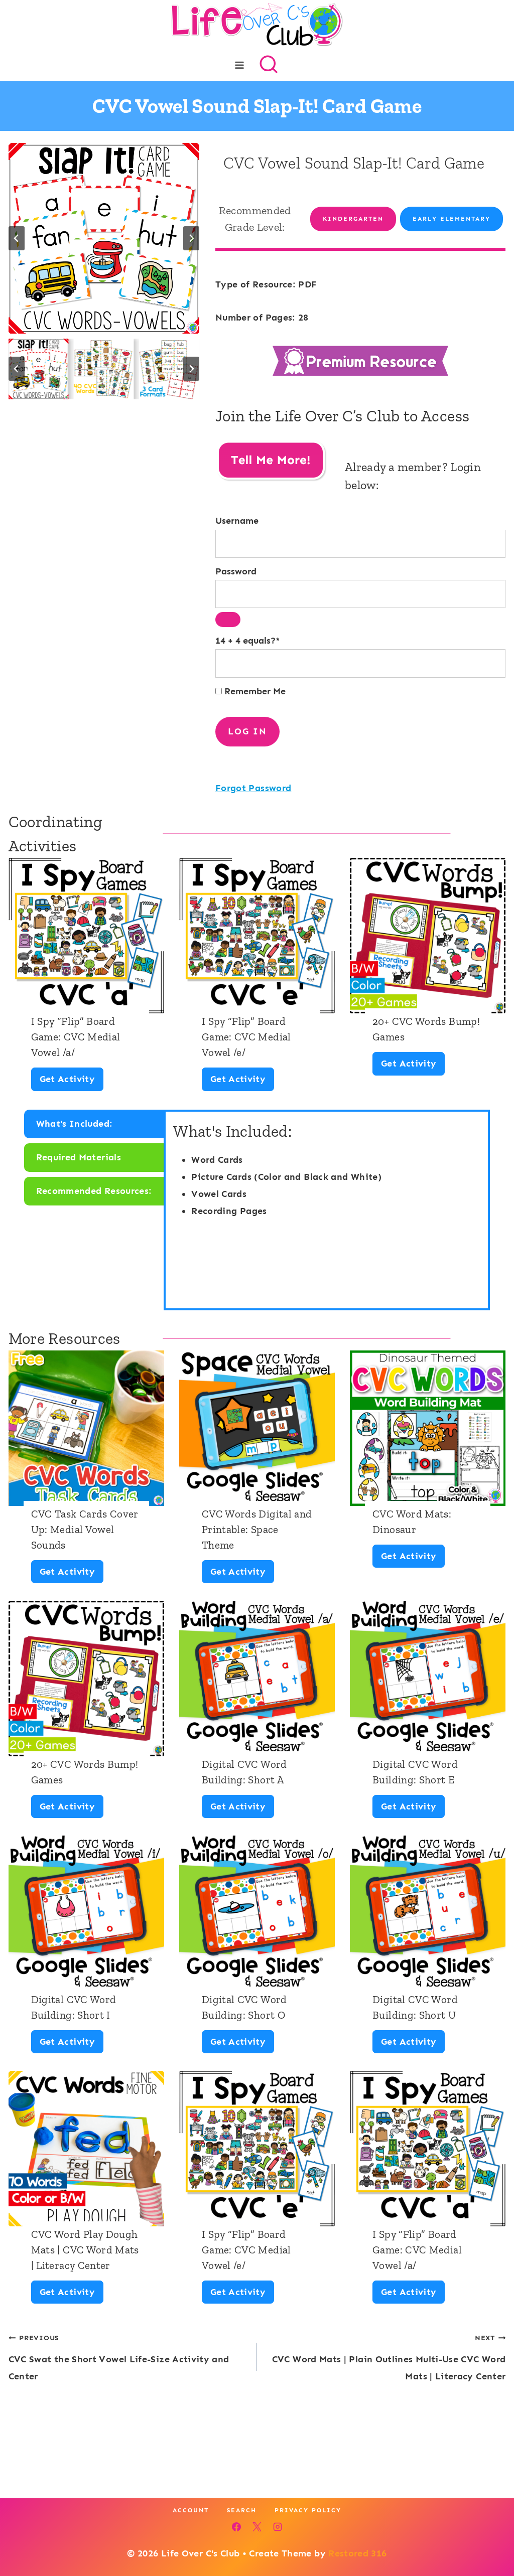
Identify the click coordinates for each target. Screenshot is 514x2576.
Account (191, 2510)
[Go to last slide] (17, 238)
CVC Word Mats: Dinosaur (412, 1522)
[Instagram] (278, 2527)
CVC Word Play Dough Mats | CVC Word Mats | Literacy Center (85, 2250)
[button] (39, 369)
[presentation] (86, 936)
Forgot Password (253, 788)
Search (242, 2510)
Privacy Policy (308, 2510)
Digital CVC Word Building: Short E (415, 1772)
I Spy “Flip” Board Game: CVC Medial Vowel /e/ (246, 1037)
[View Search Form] (269, 65)
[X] (257, 2527)
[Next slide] (191, 238)
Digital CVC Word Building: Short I (74, 2007)
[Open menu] (240, 65)
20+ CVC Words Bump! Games (426, 1029)
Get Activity (71, 1082)
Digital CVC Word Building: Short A (244, 1772)
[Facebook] (236, 2527)
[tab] (95, 1124)
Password (236, 571)
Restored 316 (357, 2553)
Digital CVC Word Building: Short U (415, 2007)
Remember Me (254, 691)
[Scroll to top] (490, 2537)
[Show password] (228, 620)
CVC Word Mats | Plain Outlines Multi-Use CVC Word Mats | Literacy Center (389, 2357)
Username (237, 521)
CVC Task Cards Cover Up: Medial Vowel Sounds (85, 1529)
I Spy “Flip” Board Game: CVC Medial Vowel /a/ (76, 1037)
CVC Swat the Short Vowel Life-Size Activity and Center (119, 2357)
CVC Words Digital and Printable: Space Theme (257, 1529)
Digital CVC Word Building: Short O (244, 2007)
